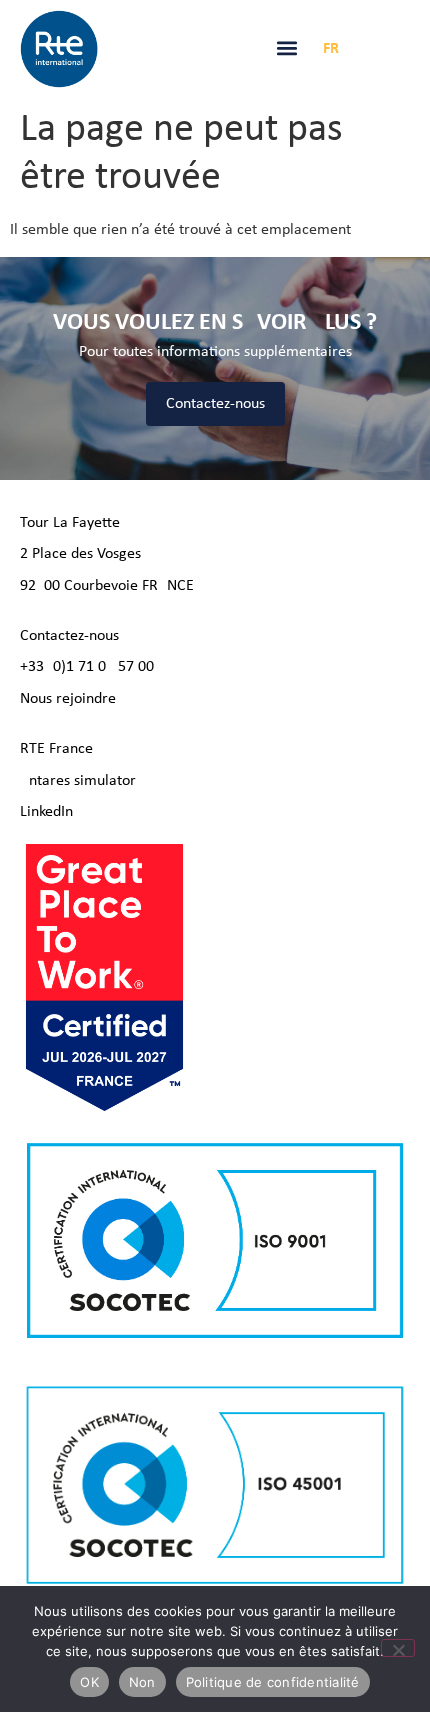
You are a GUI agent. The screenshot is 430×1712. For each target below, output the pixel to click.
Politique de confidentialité (273, 1682)
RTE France (56, 749)
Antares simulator (78, 781)
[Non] (398, 1648)
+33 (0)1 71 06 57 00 (87, 667)
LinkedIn (46, 812)
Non (142, 1682)
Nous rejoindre (68, 699)
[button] (286, 47)
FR (331, 49)
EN (363, 49)
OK (89, 1682)
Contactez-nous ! (74, 636)
